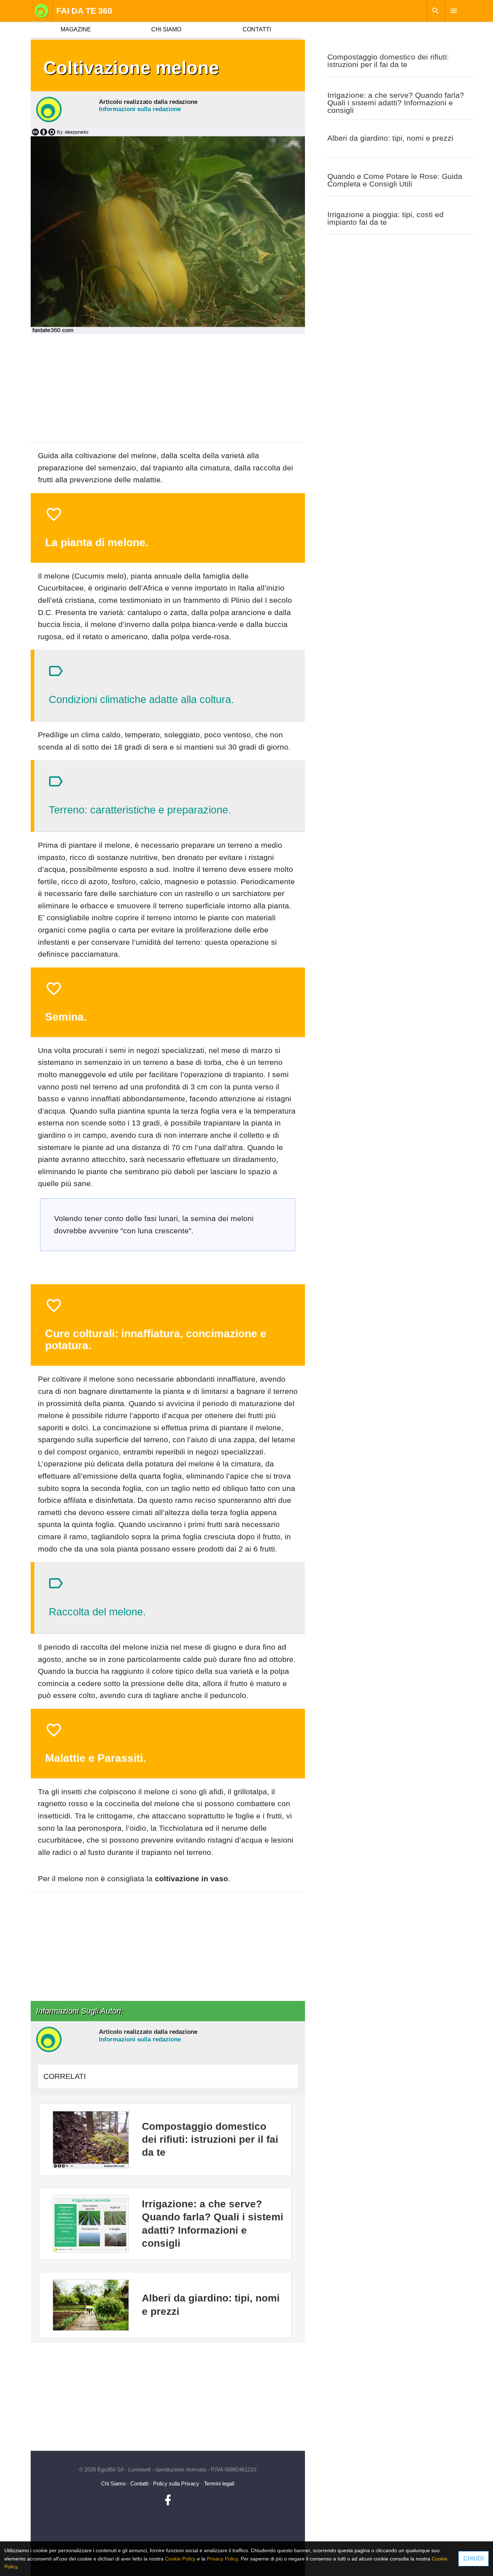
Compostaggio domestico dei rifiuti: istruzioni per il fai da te (388, 61)
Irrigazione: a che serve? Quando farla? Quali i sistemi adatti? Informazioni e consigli (396, 103)
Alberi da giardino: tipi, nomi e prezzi (390, 138)
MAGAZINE (76, 29)
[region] (168, 391)
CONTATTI (257, 29)
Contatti (139, 2483)
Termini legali (219, 2483)
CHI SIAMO (166, 29)
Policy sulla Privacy (176, 2483)
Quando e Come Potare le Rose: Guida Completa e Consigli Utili (395, 180)
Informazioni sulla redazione (140, 109)
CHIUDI (474, 2559)
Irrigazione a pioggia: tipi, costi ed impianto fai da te (385, 218)
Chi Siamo (113, 2483)
